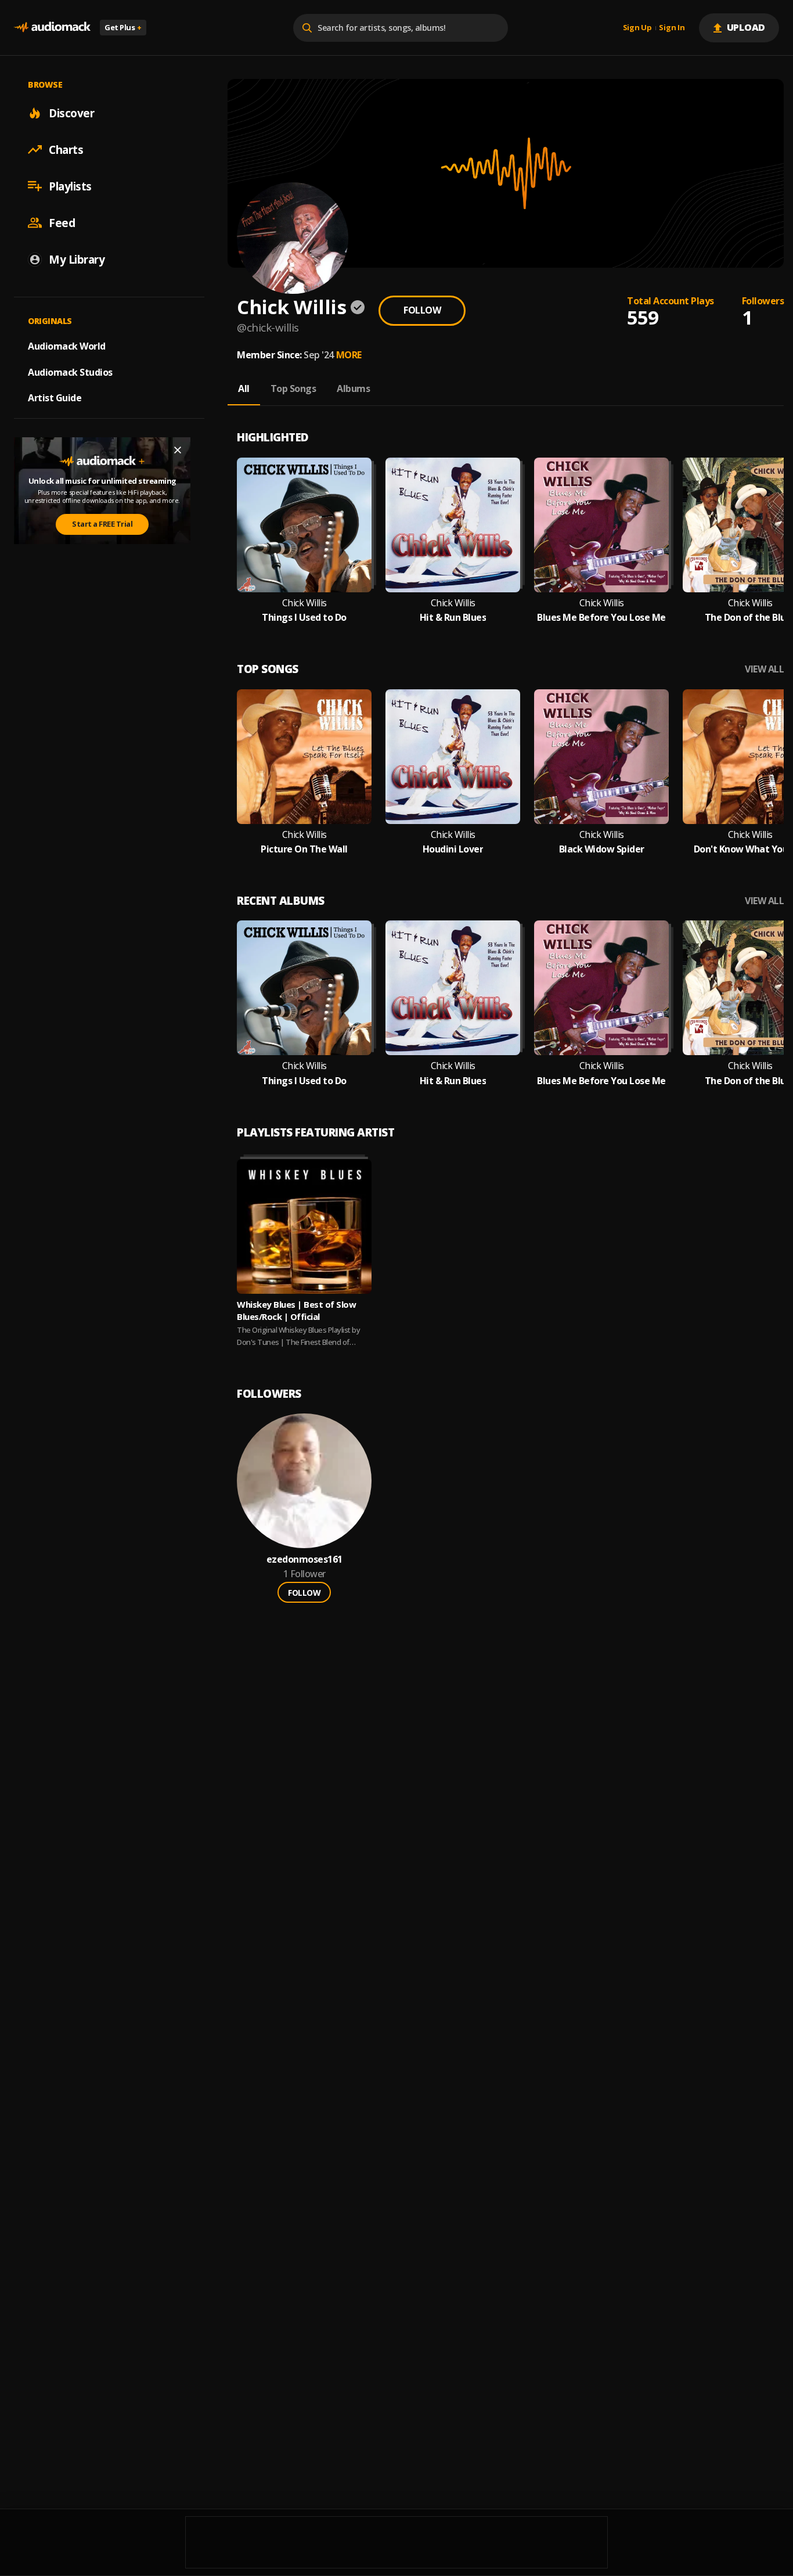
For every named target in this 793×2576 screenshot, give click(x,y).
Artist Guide (55, 398)
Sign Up (637, 28)
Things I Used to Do (304, 618)
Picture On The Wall (304, 849)
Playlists (70, 186)
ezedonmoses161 (304, 1559)
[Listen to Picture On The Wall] (304, 757)
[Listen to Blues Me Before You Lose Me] (601, 525)
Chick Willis (304, 603)
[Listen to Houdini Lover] (453, 757)
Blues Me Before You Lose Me (601, 618)
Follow (422, 310)
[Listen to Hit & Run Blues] (453, 525)
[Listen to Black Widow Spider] (601, 757)
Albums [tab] (353, 388)
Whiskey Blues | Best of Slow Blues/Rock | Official (296, 1310)
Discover (71, 113)
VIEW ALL (764, 669)
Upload (746, 27)
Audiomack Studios (70, 372)
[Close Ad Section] (178, 450)
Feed (62, 222)
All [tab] (244, 388)
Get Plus (123, 27)
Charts (66, 149)
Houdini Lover (453, 849)
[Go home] (52, 28)
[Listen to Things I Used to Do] (304, 525)
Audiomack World (67, 346)
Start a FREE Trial (102, 524)
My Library (77, 259)
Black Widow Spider (602, 849)
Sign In (672, 28)
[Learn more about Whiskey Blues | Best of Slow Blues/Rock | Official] (304, 1226)
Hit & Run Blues (453, 618)
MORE (349, 355)
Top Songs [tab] (293, 388)
